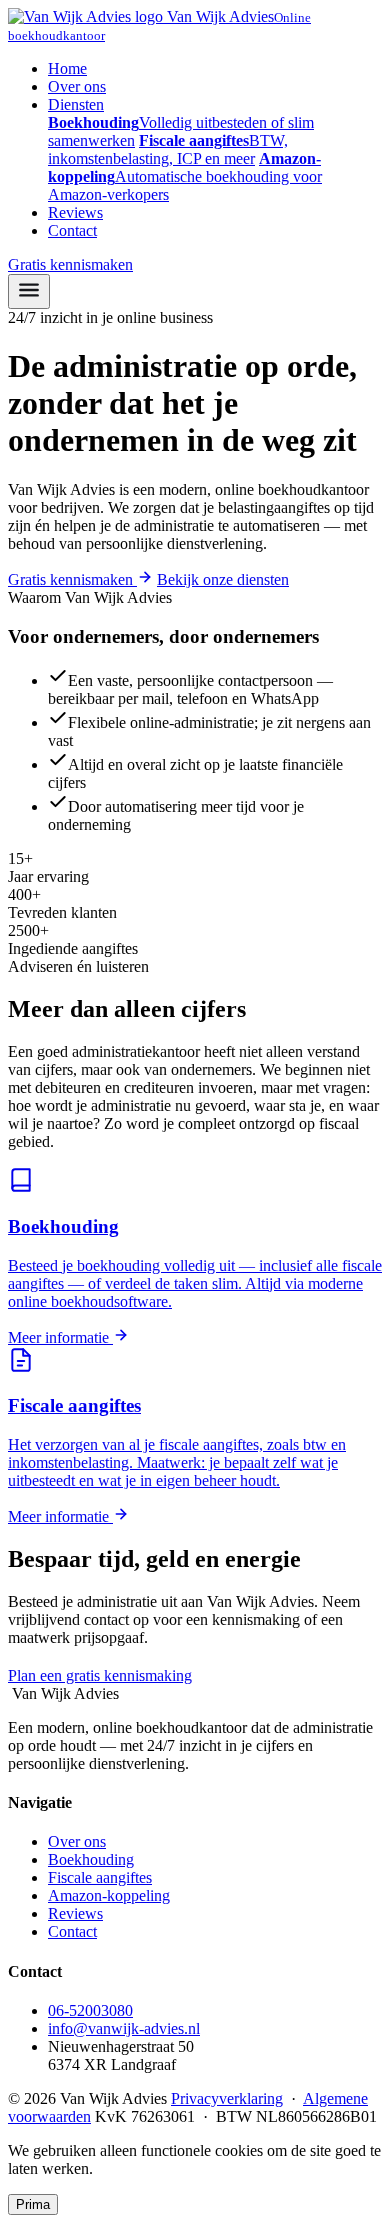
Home (67, 68)
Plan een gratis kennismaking (100, 1675)
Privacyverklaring (227, 2098)
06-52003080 (258, 1675)
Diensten (76, 104)
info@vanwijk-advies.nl (124, 2028)
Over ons (77, 86)
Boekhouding (91, 1859)
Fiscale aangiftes (100, 1877)
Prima (33, 2204)
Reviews (75, 212)
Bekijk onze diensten (223, 579)
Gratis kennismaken (70, 264)
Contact (72, 230)
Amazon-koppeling (109, 1895)
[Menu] (29, 291)
